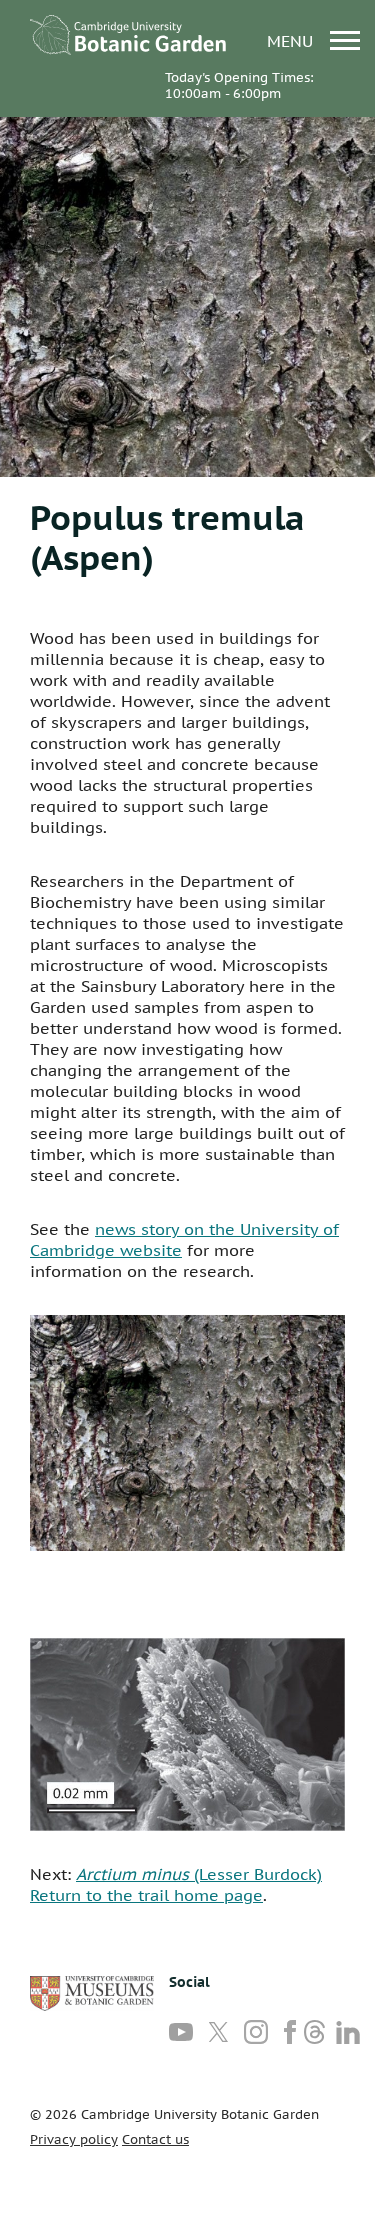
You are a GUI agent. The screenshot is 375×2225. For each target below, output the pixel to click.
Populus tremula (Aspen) (167, 537)
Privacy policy (74, 2139)
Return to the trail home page (146, 1895)
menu (292, 40)
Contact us (155, 2139)
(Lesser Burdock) (199, 1874)
